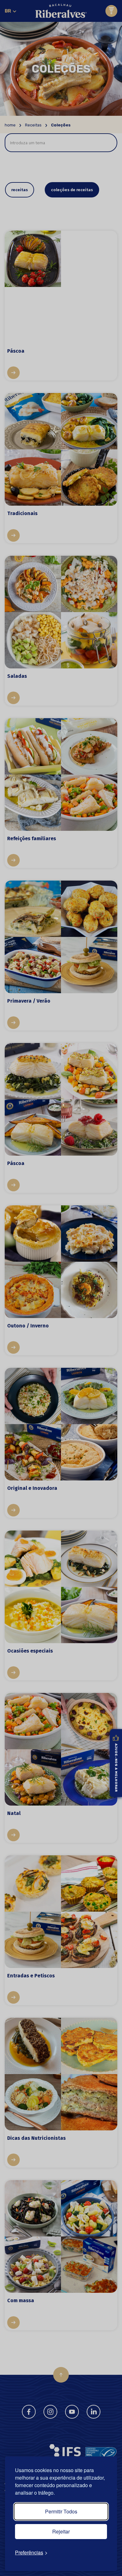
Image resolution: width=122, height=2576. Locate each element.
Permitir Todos (61, 2511)
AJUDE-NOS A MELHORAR (116, 1768)
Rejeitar (61, 2531)
